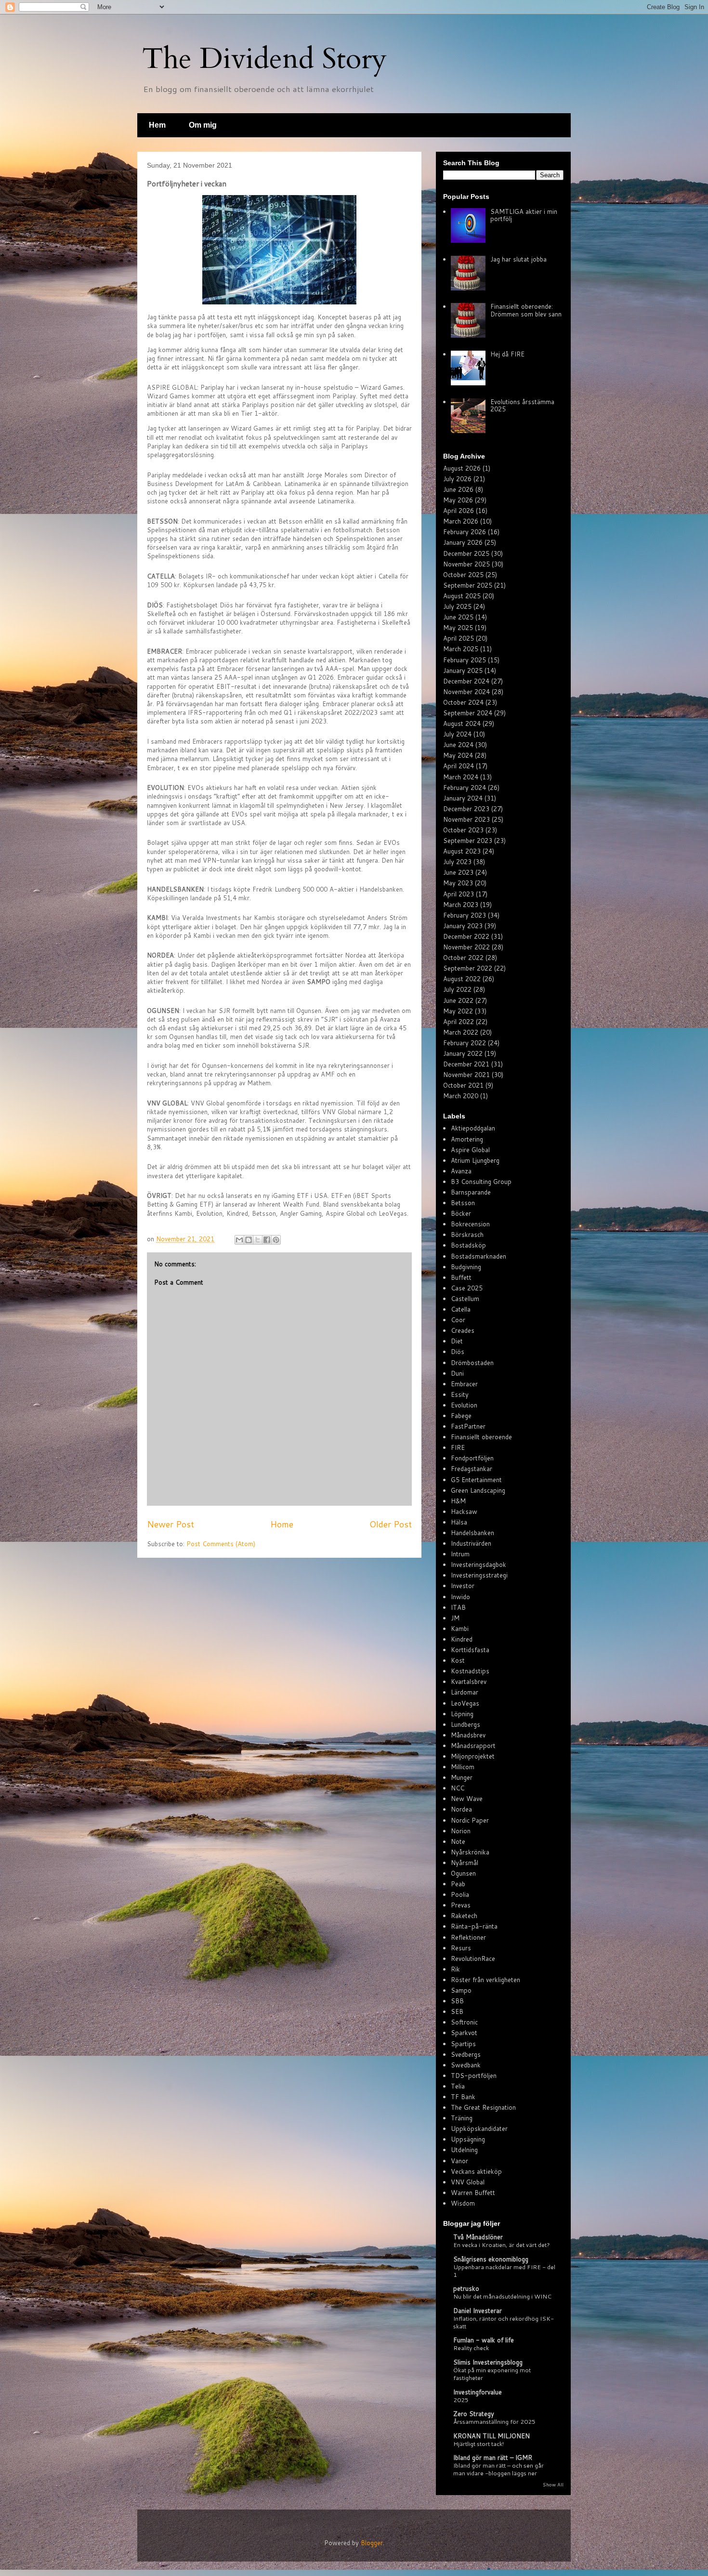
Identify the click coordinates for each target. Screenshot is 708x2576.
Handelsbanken (472, 1533)
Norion (461, 1831)
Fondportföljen (472, 1458)
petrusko (466, 2288)
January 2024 (463, 798)
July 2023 (457, 862)
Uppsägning (468, 2139)
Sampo (461, 1990)
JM (455, 1618)
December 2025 (466, 553)
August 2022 (462, 979)
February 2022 (465, 1043)
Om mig (203, 125)
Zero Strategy (474, 2414)
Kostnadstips (470, 1671)
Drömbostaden (472, 1363)
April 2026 (459, 511)
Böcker (461, 1213)
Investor (463, 1586)
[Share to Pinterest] (276, 1240)
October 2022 (463, 958)
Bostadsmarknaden (479, 1256)
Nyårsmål (465, 1863)
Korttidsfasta (470, 1650)
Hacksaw (464, 1511)
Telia (458, 2086)
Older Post (391, 1524)
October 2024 (463, 702)
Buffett (461, 1277)
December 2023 (466, 809)
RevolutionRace (473, 1958)
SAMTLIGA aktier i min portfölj (524, 215)
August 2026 (462, 468)
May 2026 (458, 500)
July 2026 (457, 479)
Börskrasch (467, 1235)
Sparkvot (464, 2033)
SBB (457, 2001)
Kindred (462, 1639)
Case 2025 (467, 1288)
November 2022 (466, 947)
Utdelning (464, 2150)
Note (458, 1841)
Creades (463, 1330)
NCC (458, 1788)
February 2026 (465, 532)
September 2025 (468, 585)
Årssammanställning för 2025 (494, 2421)
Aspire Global (470, 1150)
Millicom (463, 1767)
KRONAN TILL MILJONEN (492, 2436)
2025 (461, 2400)
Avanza (461, 1171)
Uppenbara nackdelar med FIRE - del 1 (504, 2271)
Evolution (464, 1405)
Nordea (461, 1809)
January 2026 (463, 542)
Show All (553, 2484)
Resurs (461, 1948)
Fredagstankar (472, 1469)
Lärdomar (465, 1692)
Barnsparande (471, 1192)
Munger (462, 1777)
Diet (457, 1341)
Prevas (461, 1905)
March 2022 (461, 1032)
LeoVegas (465, 1703)
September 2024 (468, 713)
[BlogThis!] (249, 1240)
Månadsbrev (468, 1735)
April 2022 (459, 1022)
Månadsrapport (473, 1746)
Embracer (464, 1384)
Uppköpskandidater (479, 2129)
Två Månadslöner (478, 2237)
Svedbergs (466, 2054)
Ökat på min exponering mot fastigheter (492, 2374)
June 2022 (458, 1000)
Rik (455, 1969)
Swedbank (466, 2065)
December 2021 (466, 1064)
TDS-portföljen (474, 2076)
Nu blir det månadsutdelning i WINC (502, 2296)
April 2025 (459, 638)
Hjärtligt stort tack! (479, 2444)
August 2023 (462, 851)
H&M (458, 1501)
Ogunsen (463, 1873)
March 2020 (461, 1096)
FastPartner (468, 1426)
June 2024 (458, 745)
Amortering (467, 1139)
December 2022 (466, 936)
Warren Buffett (473, 2193)
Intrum (460, 1554)
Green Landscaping (478, 1490)
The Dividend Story (264, 59)
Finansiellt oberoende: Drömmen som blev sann (526, 310)
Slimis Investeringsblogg (488, 2362)
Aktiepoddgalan (473, 1128)
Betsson (463, 1203)
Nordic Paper (470, 1820)
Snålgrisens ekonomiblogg (491, 2259)
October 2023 (463, 830)
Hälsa (459, 1522)
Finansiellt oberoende (481, 1437)
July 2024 (457, 734)
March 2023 (461, 905)
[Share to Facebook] (267, 1240)
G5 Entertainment (476, 1480)
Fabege (461, 1416)
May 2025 (458, 628)
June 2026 (458, 489)
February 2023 (465, 915)
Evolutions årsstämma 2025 (522, 406)
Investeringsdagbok (479, 1564)
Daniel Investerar (478, 2311)
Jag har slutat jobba (518, 259)
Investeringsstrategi (479, 1575)
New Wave (467, 1799)
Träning (462, 2118)
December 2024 (466, 681)
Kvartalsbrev (469, 1682)
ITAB (458, 1607)
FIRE (458, 1447)
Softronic (464, 2022)
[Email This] (239, 1240)
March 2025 (461, 649)
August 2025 (462, 596)
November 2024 (466, 692)
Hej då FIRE (507, 354)
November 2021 (466, 1075)
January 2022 (463, 1053)
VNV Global (468, 2182)
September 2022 (468, 968)
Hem (157, 125)
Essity (460, 1394)
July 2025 (457, 606)
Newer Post (170, 1524)
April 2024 (459, 766)
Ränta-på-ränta (474, 1926)
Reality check (471, 2348)
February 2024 (465, 788)
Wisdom (463, 2203)
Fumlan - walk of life (484, 2340)
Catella (461, 1309)
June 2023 (458, 872)
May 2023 (458, 883)
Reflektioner (468, 1937)
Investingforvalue (478, 2392)
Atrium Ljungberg (475, 1160)
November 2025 (466, 564)
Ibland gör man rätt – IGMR (493, 2458)
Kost (458, 1660)
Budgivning (466, 1267)
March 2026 (461, 521)
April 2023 (459, 894)
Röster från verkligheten (485, 1980)
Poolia (460, 1894)
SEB (457, 2011)
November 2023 (466, 819)
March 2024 (461, 777)
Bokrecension (470, 1224)
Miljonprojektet (473, 1756)
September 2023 (468, 841)
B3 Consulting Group (481, 1182)
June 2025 (458, 617)
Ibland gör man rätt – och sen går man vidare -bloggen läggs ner (498, 2469)
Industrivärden (471, 1543)
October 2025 (463, 575)
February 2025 (465, 660)
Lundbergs (465, 1724)
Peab (458, 1884)
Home (282, 1524)
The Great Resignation (483, 2107)
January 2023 (463, 926)
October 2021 (463, 1085)
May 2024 (458, 755)
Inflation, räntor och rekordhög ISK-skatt (504, 2322)
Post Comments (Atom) (221, 1544)
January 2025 (463, 670)
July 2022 (457, 989)
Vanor (459, 2161)
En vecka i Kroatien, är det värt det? (502, 2245)
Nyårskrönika (470, 1852)
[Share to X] (258, 1240)
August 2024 (462, 723)
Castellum (465, 1299)
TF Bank (463, 2097)
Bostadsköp (468, 1245)
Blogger (372, 2543)
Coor (458, 1320)
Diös (458, 1352)
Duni (457, 1373)
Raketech (464, 1916)
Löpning (462, 1714)
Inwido (460, 1597)
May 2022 (458, 1011)
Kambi (460, 1629)
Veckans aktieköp (476, 2171)
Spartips (463, 2044)
